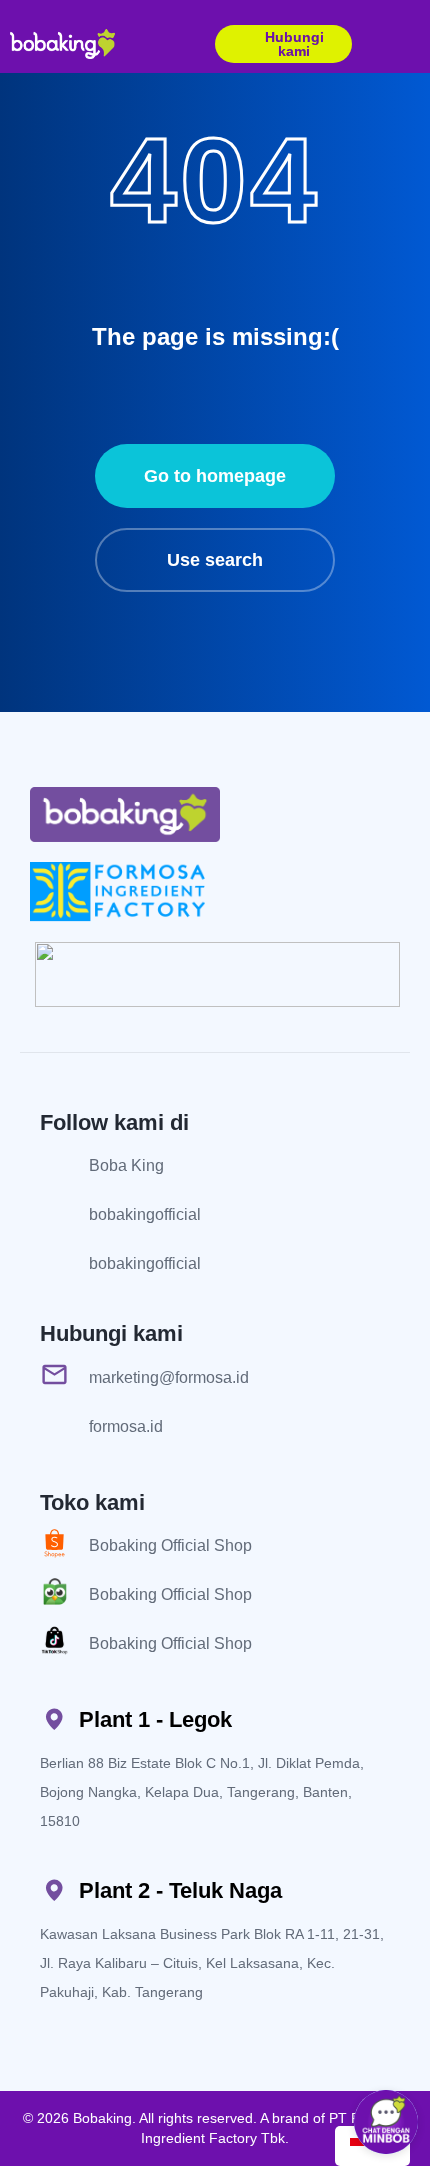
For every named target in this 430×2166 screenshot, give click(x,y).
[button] (412, 44)
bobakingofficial (145, 1214)
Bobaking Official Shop (170, 1545)
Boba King (126, 1165)
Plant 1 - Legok (155, 1719)
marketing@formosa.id (169, 1377)
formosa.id (126, 1426)
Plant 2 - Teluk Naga (180, 1890)
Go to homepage (215, 476)
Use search (215, 560)
